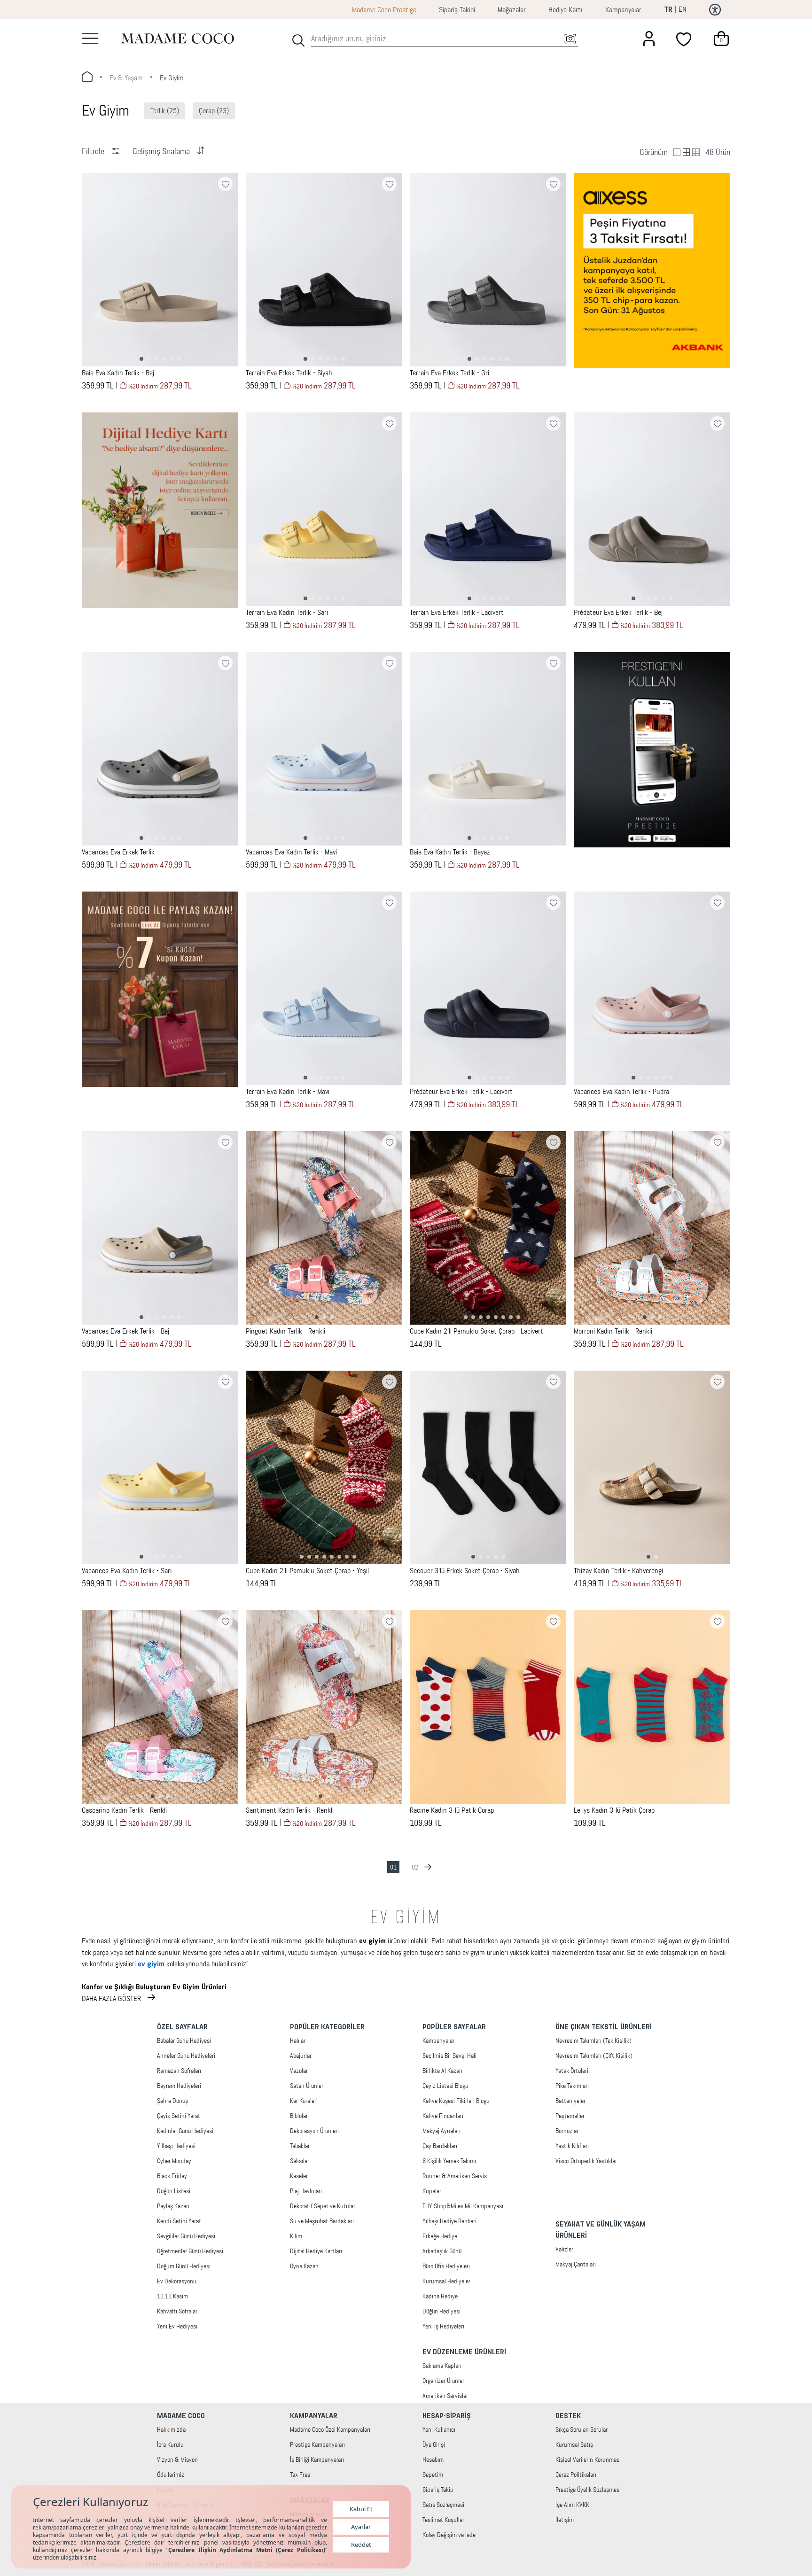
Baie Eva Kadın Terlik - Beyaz (450, 852)
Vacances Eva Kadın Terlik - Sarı (127, 1571)
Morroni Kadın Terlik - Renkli (613, 1331)
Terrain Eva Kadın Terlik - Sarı (287, 613)
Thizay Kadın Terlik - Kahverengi (618, 1571)
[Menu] (90, 39)
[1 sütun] (687, 152)
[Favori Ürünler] (685, 39)
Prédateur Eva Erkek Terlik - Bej (618, 613)
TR (668, 10)
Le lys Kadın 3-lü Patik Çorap (614, 1810)
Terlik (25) (165, 111)
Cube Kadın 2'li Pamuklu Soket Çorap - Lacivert (476, 1331)
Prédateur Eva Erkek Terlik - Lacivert (461, 1092)
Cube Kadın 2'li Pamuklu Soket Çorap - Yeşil (307, 1571)
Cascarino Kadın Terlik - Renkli (124, 1810)
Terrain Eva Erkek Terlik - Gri (449, 373)
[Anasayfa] (178, 38)
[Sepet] (721, 39)
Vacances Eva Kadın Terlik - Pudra (621, 1092)
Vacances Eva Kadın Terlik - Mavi (291, 852)
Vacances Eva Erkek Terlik (118, 852)
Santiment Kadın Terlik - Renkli (290, 1810)
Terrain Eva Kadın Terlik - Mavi (288, 1092)
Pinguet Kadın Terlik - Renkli (285, 1331)
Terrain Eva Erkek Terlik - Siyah (289, 373)
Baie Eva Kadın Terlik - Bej (118, 373)
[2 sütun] (677, 152)
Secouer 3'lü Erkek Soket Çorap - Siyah (465, 1571)
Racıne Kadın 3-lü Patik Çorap (452, 1810)
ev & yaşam (126, 78)
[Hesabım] (649, 39)
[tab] (141, 359)
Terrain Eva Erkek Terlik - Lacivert (457, 613)
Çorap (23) (214, 111)
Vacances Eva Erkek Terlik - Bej (125, 1331)
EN (683, 9)
